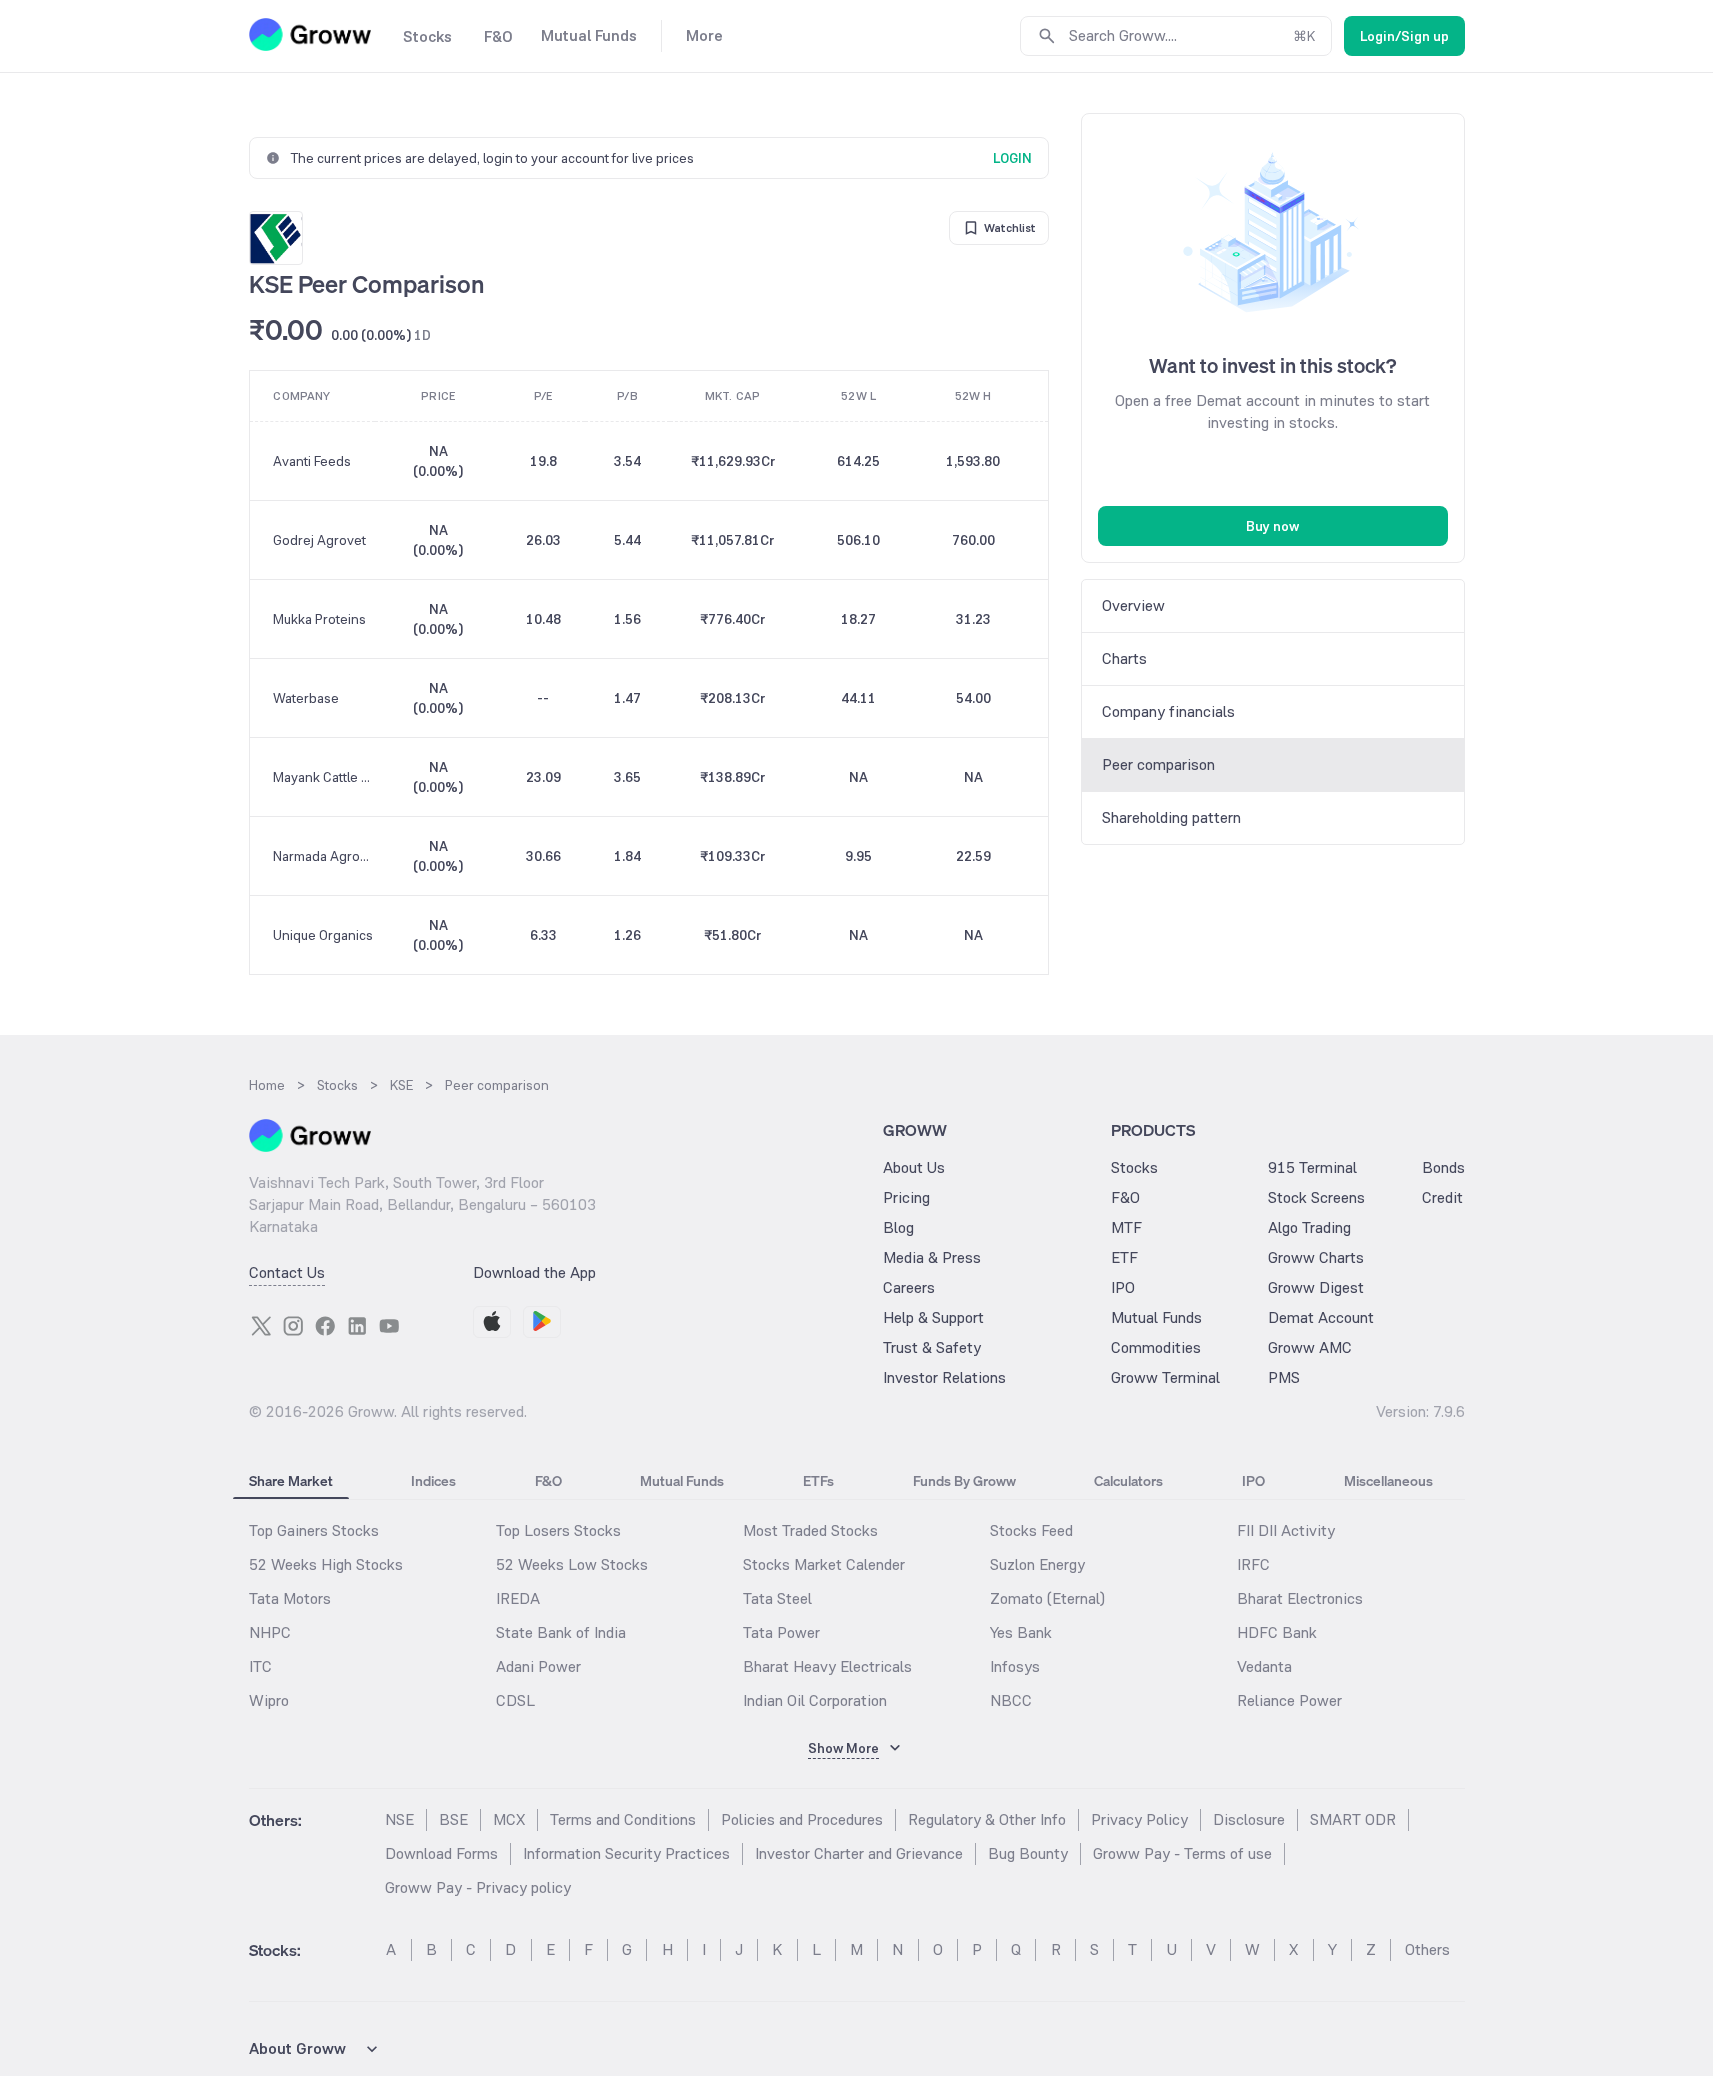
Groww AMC (1310, 1347)
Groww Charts (1316, 1257)
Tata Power (781, 1632)
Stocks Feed (1031, 1530)
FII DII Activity (1286, 1530)
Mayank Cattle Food (323, 777)
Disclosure (1249, 1819)
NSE (399, 1819)
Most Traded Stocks (810, 1530)
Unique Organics (323, 935)
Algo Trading (1309, 1227)
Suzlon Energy (1037, 1564)
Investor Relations (944, 1377)
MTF (1126, 1227)
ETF (1124, 1257)
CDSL (515, 1700)
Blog (898, 1227)
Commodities (1156, 1347)
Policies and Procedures (802, 1819)
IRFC (1253, 1564)
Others (1427, 1949)
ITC (260, 1666)
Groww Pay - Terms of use (1182, 1853)
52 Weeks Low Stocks (572, 1564)
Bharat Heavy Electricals (827, 1666)
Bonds (1443, 1167)
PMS (1284, 1377)
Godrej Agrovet (319, 540)
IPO (1123, 1287)
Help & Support (933, 1317)
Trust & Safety (932, 1347)
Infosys (1015, 1666)
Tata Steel (777, 1598)
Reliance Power (1289, 1700)
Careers (909, 1287)
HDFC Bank (1277, 1632)
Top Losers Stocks (558, 1530)
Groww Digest (1316, 1287)
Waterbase (306, 698)
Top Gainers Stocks (314, 1530)
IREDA (518, 1598)
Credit (1442, 1197)
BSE (453, 1819)
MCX (509, 1819)
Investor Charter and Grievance (859, 1853)
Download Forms (441, 1853)
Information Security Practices (626, 1853)
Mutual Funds (1156, 1317)
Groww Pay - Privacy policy (478, 1887)
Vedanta (1264, 1666)
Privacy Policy (1139, 1819)
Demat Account (1321, 1317)
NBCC (1011, 1700)
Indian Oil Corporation (815, 1700)
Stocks (1134, 1167)
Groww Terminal (1165, 1377)
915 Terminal (1312, 1167)
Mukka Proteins (319, 619)
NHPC (270, 1632)
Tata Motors (290, 1598)
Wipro (269, 1700)
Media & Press (932, 1257)
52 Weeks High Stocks (326, 1564)
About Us (914, 1167)
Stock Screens (1316, 1197)
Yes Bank (1021, 1632)
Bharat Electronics (1300, 1598)
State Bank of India (561, 1632)
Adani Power (538, 1666)
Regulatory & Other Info (987, 1819)
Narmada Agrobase (323, 856)
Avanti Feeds (312, 461)
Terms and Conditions (623, 1819)
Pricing (906, 1197)
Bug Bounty (1028, 1853)
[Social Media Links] (261, 1326)
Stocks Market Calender (824, 1564)
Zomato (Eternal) (1047, 1598)
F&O (1125, 1197)
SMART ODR (1353, 1819)
